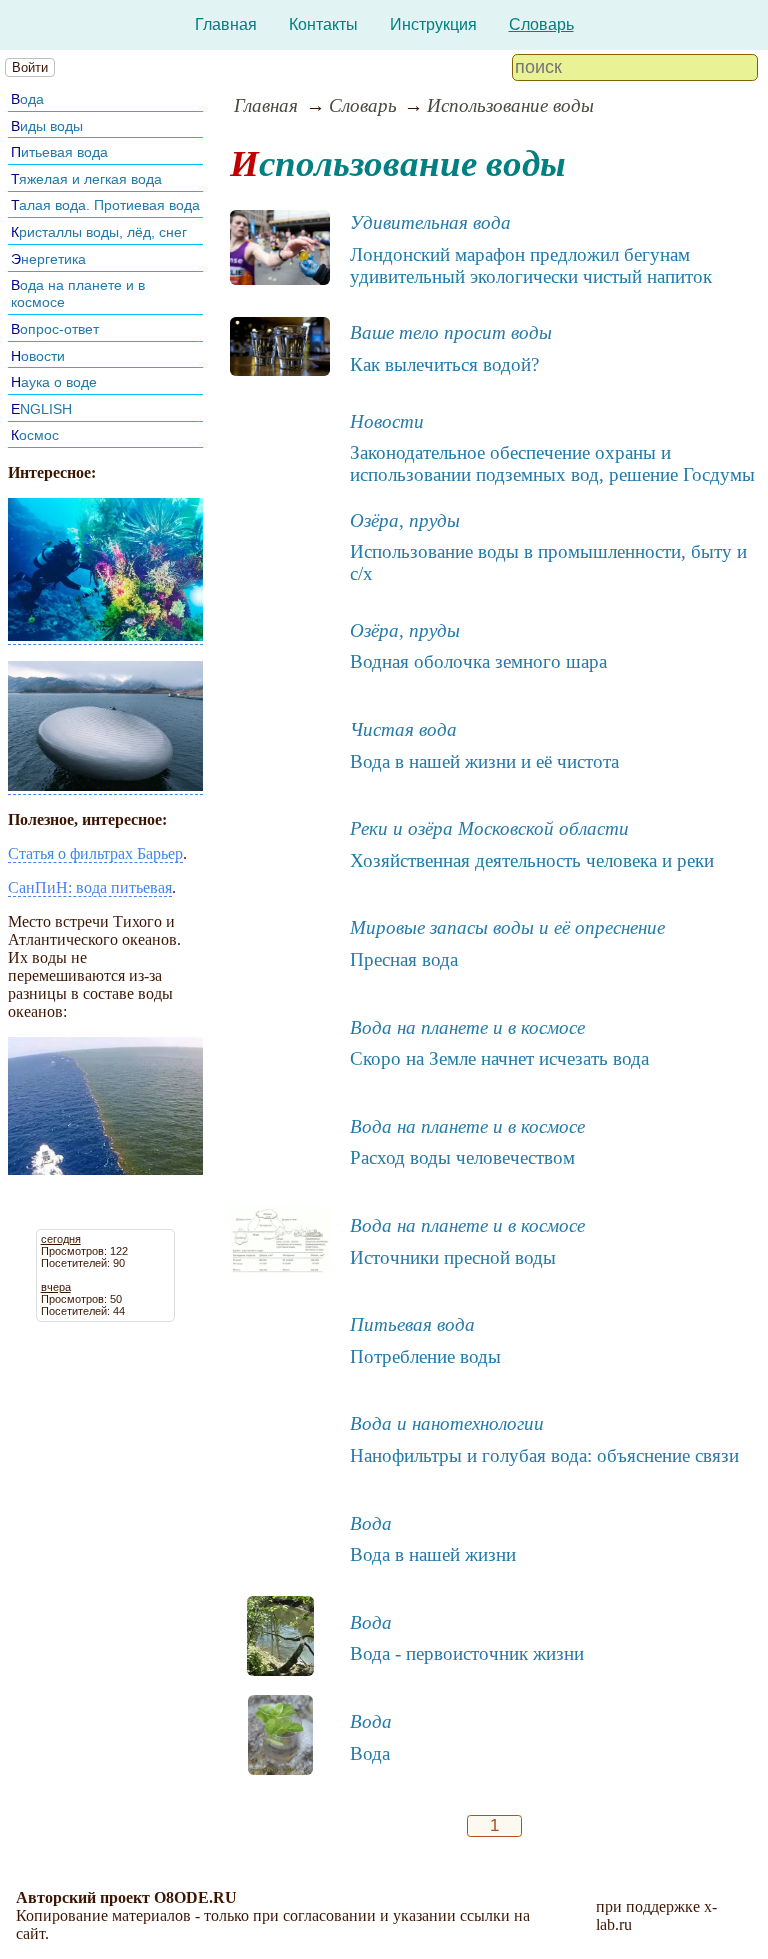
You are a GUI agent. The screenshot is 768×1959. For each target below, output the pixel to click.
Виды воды (47, 126)
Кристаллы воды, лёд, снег (99, 232)
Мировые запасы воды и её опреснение (507, 927)
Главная (226, 24)
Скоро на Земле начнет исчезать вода (499, 1058)
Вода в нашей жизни (433, 1554)
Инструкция (433, 24)
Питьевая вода (59, 152)
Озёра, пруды (405, 520)
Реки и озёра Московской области (489, 828)
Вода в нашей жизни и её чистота (484, 761)
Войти (30, 67)
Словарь (541, 24)
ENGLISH (41, 409)
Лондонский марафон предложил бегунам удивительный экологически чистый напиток (531, 265)
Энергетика (48, 259)
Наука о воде (54, 382)
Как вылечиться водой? (444, 364)
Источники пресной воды (453, 1257)
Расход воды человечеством (462, 1157)
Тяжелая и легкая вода (86, 179)
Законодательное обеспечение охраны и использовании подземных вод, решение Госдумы (552, 463)
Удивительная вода (430, 222)
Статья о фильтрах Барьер (95, 853)
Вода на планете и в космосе (467, 1027)
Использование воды (510, 105)
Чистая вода (403, 729)
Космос (35, 435)
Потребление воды (425, 1356)
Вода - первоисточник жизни (467, 1653)
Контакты (323, 24)
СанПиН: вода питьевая (90, 887)
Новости (38, 356)
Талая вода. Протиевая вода (105, 205)
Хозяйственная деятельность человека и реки (532, 860)
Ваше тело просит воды (451, 332)
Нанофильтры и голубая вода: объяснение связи (544, 1455)
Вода (27, 99)
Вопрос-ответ (55, 329)
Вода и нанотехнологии (447, 1423)
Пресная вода (404, 959)
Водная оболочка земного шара (478, 661)
